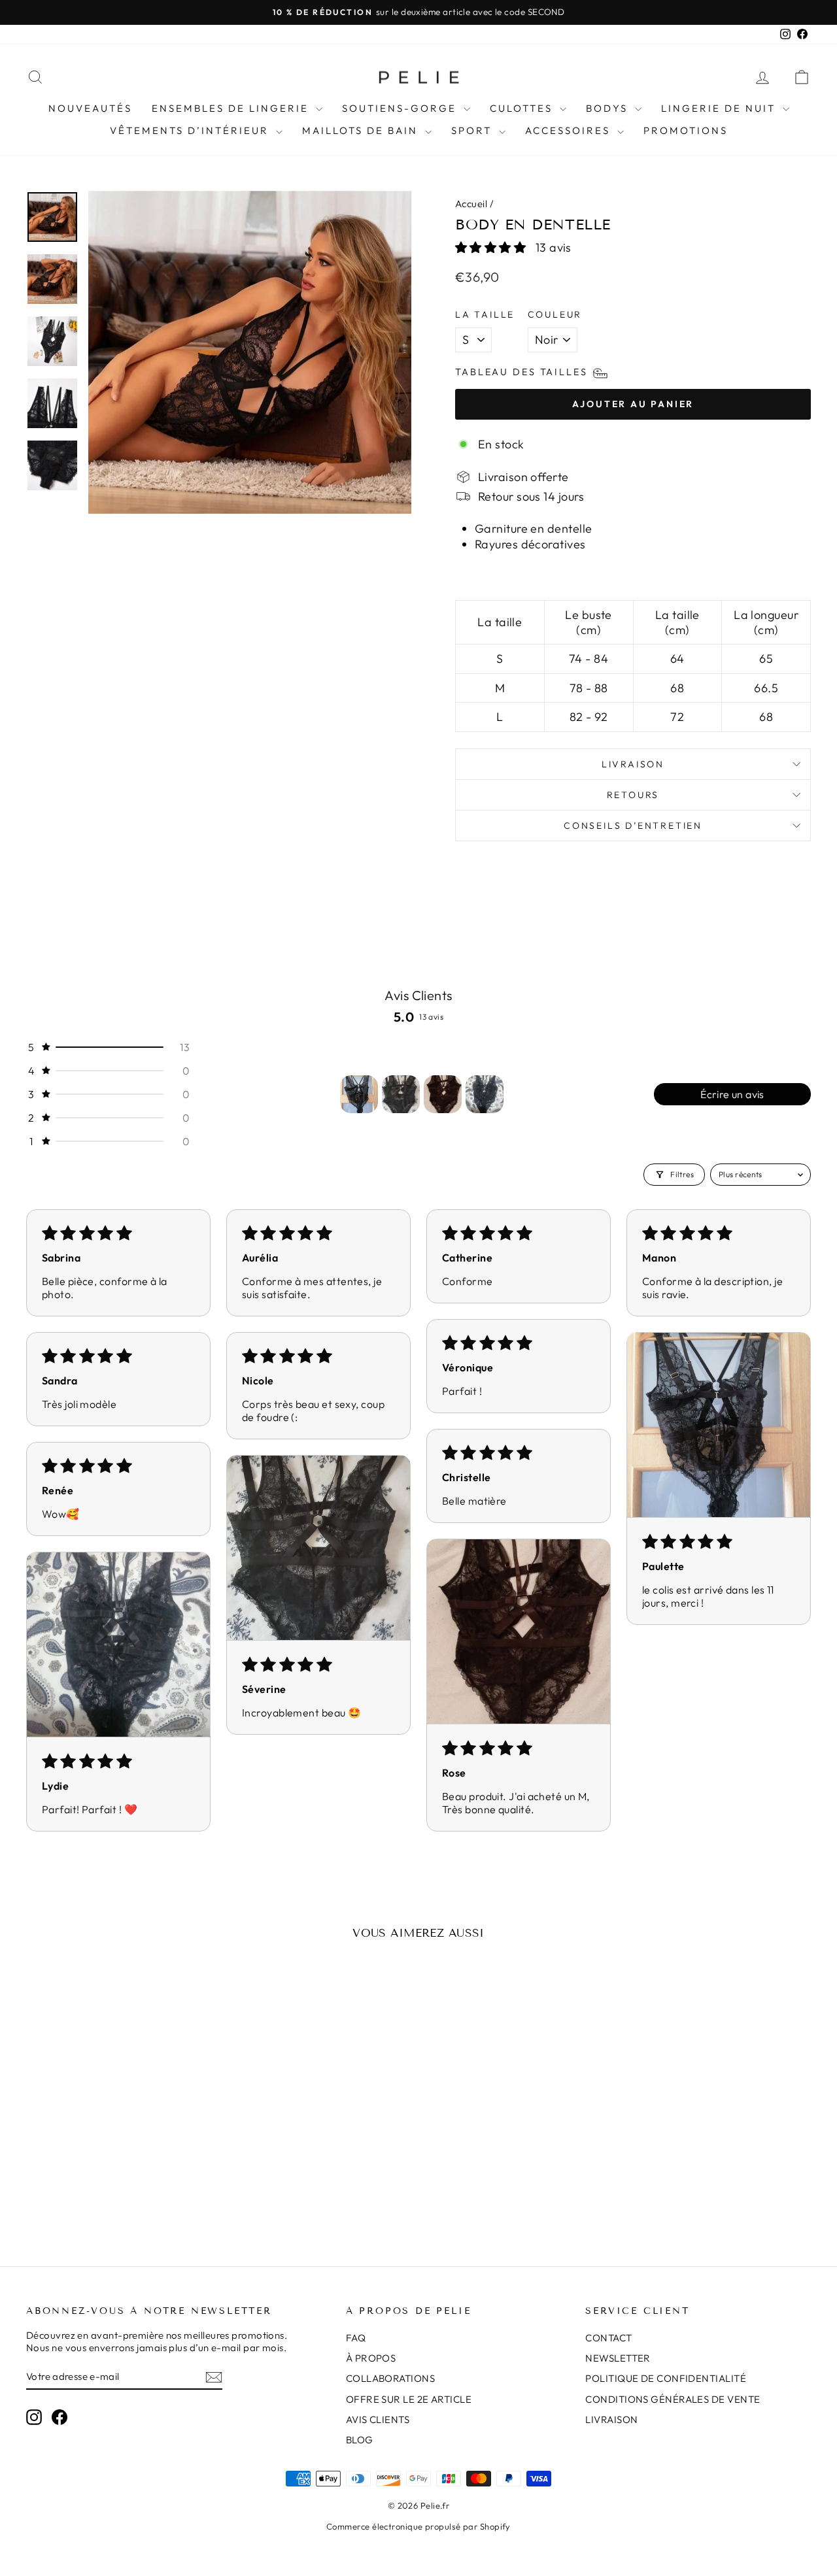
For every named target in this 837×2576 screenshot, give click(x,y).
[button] (492, 247)
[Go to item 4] (485, 1094)
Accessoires (570, 130)
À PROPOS (371, 2358)
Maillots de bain (362, 130)
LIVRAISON (611, 2419)
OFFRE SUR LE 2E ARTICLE (409, 2399)
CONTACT (608, 2338)
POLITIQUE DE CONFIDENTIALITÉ (666, 2378)
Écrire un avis (732, 1094)
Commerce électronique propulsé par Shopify (418, 2526)
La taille (485, 314)
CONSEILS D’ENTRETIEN (633, 826)
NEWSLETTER (618, 2358)
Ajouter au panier (119, 2144)
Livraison (633, 764)
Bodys (609, 108)
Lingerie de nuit (720, 108)
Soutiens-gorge (401, 108)
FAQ (356, 2338)
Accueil (471, 204)
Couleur (555, 314)
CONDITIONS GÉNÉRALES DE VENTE (673, 2399)
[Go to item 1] (359, 1094)
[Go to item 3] (443, 1094)
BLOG (360, 2440)
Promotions (686, 130)
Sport (473, 130)
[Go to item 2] (401, 1094)
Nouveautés (90, 108)
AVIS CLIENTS (378, 2419)
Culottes (523, 108)
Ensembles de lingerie (232, 108)
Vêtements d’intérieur (191, 130)
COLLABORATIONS (390, 2378)
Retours (633, 795)
